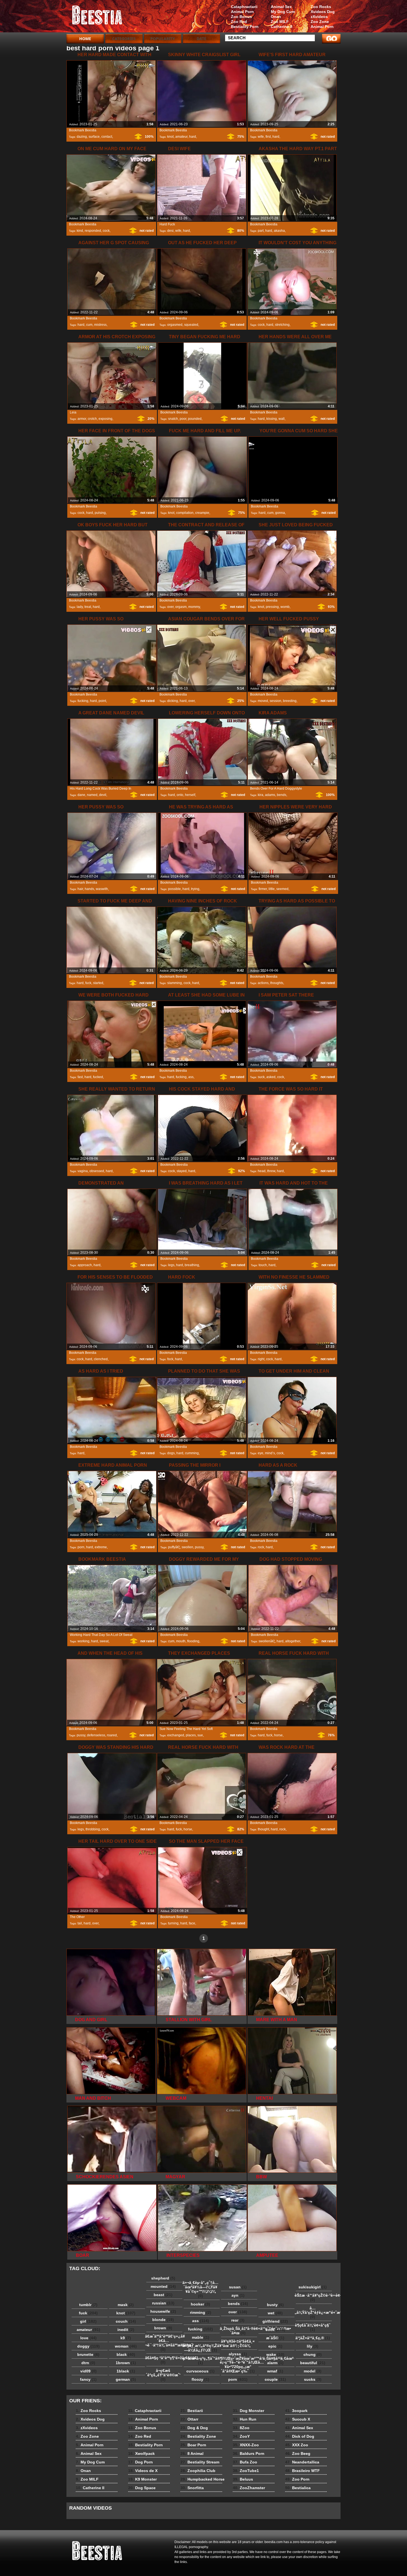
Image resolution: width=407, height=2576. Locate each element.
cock (106, 231)
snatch (173, 419)
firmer (263, 889)
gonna (280, 513)
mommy (194, 607)
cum (89, 325)
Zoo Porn (297, 2479)
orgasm (181, 607)
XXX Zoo (297, 2445)
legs (171, 1265)
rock (261, 1547)
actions (263, 983)
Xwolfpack (141, 2453)
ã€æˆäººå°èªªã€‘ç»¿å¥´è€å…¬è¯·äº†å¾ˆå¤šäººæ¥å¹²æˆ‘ (164, 2343)
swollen (187, 1547)
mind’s (270, 1453)
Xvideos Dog (323, 12)
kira (261, 795)
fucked (98, 1077)
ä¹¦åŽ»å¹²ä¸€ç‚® (313, 2338)
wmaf (275, 2371)
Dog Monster (248, 2411)
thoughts (277, 983)
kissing (272, 419)
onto (180, 795)
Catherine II (282, 27)
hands (89, 889)
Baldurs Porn (249, 2453)
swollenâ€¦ (267, 1641)
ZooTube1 (246, 2471)
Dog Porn (141, 2462)
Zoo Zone (320, 22)
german (126, 2379)
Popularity (163, 39)
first (268, 137)
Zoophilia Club (198, 2471)
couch (126, 2321)
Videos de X (143, 2471)
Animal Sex (281, 7)
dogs (171, 1453)
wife (261, 137)
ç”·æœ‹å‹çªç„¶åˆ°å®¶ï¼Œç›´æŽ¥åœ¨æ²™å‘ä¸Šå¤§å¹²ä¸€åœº (202, 2361)
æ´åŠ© (275, 2338)
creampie (202, 513)
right (261, 1359)
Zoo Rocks (321, 7)
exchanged (176, 1735)
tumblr (88, 2305)
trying (195, 889)
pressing (272, 607)
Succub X (298, 2419)
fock (170, 1359)
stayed (182, 1171)
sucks (313, 2379)
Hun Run (245, 2419)
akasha (279, 231)
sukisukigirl (313, 2287)
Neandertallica (302, 2462)
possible (174, 889)
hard (193, 137)
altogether (293, 1641)
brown (163, 2328)
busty (275, 2305)
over (170, 607)
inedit (126, 2330)
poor (183, 419)
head (262, 1171)
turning (173, 1923)
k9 (126, 2338)
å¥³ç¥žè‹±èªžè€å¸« (238, 2343)
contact (107, 137)
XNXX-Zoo (246, 2445)
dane (81, 795)
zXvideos (319, 17)
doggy (88, 2346)
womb (285, 607)
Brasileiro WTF (302, 2471)
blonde (163, 2320)
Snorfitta (192, 2488)
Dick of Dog (300, 2436)
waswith (102, 889)
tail (80, 1923)
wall (282, 419)
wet (275, 2313)
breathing (192, 1265)
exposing (105, 419)
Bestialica (298, 2488)
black (126, 2354)
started (98, 983)
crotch (92, 419)
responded (93, 231)
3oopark (296, 2411)
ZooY (241, 2436)
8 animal (102, 17)
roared (112, 1735)
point (102, 701)
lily (313, 2346)
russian (163, 2303)
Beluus (243, 2479)
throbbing (93, 1829)
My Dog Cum (283, 12)
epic (275, 2346)
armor (82, 419)
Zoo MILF (280, 22)
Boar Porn (193, 2445)
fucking (83, 701)
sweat (104, 1641)
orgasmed (175, 325)
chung (313, 2354)
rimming (201, 2312)
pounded (195, 419)
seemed (282, 889)
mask (126, 2305)
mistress (100, 325)
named (92, 795)
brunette (88, 2354)
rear (238, 2320)
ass (191, 1077)
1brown (126, 2363)
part (261, 231)
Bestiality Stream (200, 2462)
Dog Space (142, 2488)
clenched (101, 1359)
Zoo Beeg (298, 2453)
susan (238, 2287)
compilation (185, 513)
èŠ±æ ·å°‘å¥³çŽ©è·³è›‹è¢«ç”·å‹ (314, 2297)
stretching (282, 325)
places (191, 1735)
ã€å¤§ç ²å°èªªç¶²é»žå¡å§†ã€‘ (164, 2360)
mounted (163, 2286)
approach (85, 1265)
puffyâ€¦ (174, 1547)
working (83, 1641)
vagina (83, 1171)
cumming (192, 1453)
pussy (199, 1547)
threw (271, 1171)
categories (124, 39)
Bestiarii (192, 2411)
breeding (290, 701)
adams (270, 795)
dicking (173, 701)
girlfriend (275, 2321)
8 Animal (192, 2453)
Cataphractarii (244, 7)
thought (263, 1829)
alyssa (238, 2354)
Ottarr (189, 2419)
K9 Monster (142, 2479)
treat (88, 607)
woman (126, 2346)
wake (275, 2354)
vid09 (88, 2371)
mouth (181, 1641)
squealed (191, 325)
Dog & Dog (194, 2428)
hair (80, 889)
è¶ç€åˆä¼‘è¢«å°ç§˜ (313, 2327)
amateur (181, 137)
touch (263, 1265)
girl (88, 2321)
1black (126, 2371)
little (272, 889)
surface (94, 137)
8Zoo (241, 2428)
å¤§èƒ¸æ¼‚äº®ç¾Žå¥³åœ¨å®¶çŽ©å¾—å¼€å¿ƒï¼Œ (202, 2348)
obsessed (97, 1171)
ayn (238, 2295)
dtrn (88, 2363)
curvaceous (200, 2371)
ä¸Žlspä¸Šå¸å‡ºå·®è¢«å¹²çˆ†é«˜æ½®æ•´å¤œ (239, 2331)
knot (170, 137)
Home (85, 39)
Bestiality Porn (245, 27)
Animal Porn (322, 27)
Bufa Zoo (245, 2462)
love (88, 2338)
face (192, 1923)
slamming (175, 983)
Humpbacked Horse (203, 2479)
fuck (88, 983)
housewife (163, 2311)
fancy (88, 2379)
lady (80, 607)
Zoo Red (239, 22)
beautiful (313, 2363)
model (313, 2371)
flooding (193, 1641)
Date (201, 39)
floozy (200, 2379)
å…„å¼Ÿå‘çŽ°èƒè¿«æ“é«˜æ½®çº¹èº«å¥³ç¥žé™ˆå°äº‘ (314, 2312)
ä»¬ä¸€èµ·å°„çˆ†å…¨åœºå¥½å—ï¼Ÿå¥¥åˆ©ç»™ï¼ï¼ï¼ (200, 2289)
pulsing (100, 513)
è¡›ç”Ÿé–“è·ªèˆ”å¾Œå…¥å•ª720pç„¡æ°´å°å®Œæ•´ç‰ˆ (239, 2367)
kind (80, 231)
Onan (276, 17)
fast (80, 1077)
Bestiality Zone (198, 2436)
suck (261, 1077)
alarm (275, 2363)
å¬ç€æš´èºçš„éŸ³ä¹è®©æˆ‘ (163, 2375)
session (275, 701)
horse (278, 1735)
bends (282, 795)
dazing (82, 137)
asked (271, 1077)
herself (190, 795)
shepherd (163, 2278)
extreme (101, 1547)
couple (275, 2379)
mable (201, 2337)
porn (81, 1547)
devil (103, 795)
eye (261, 1453)
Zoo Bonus (241, 17)
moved (263, 701)
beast (163, 2295)
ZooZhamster (249, 2488)
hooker (200, 2304)
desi (170, 231)
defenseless (96, 1735)
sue (200, 1735)
